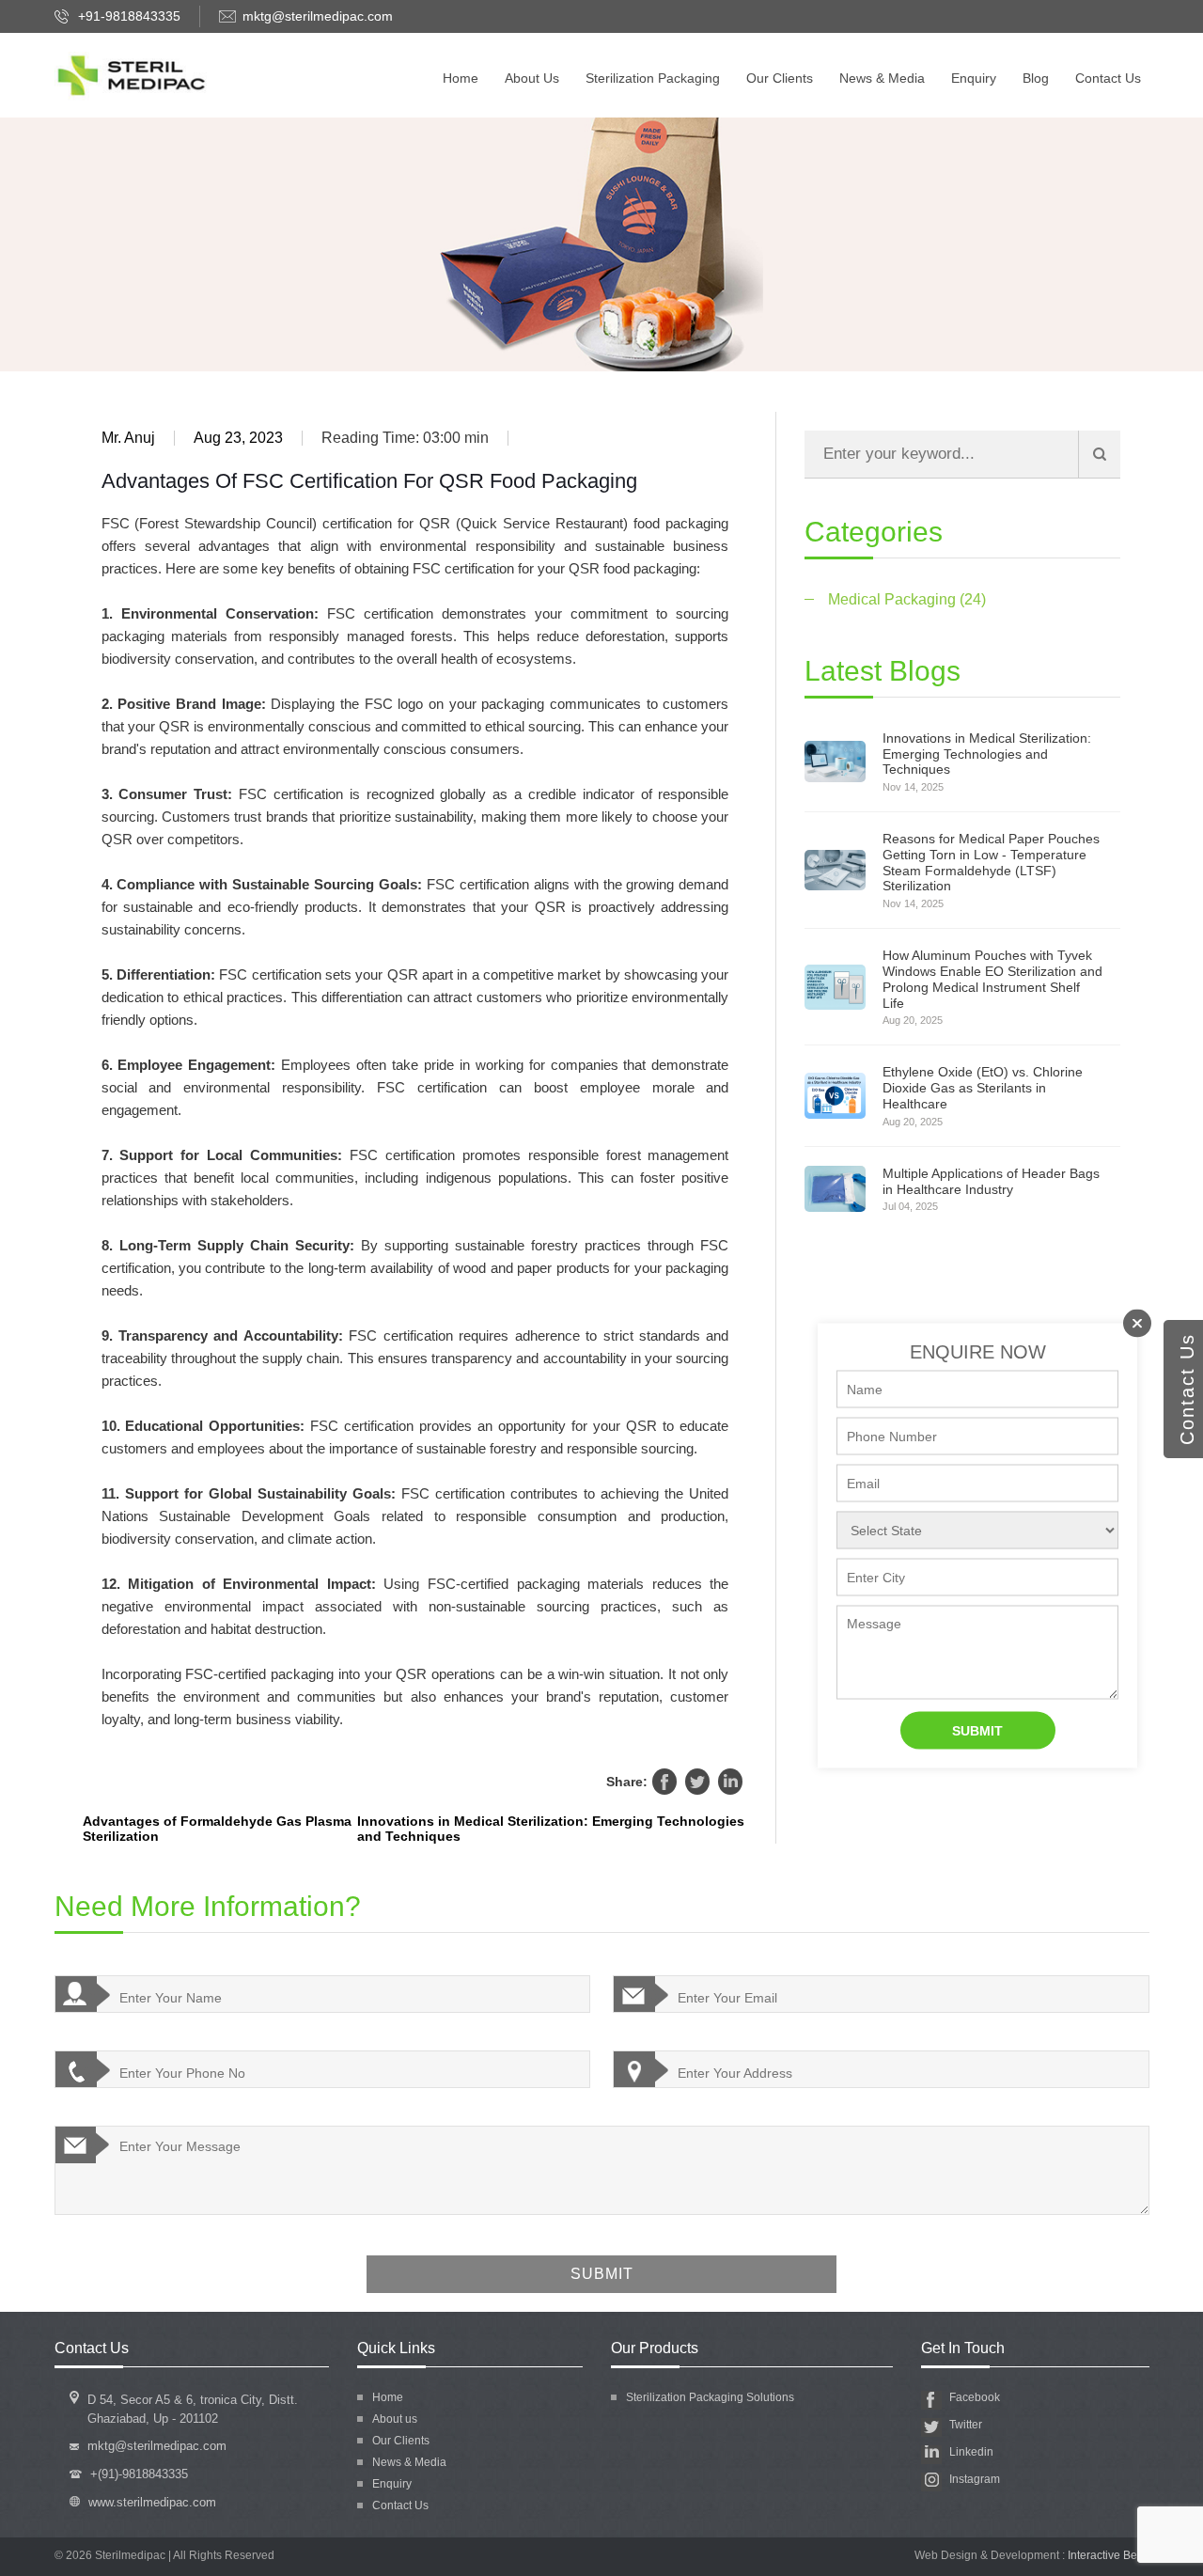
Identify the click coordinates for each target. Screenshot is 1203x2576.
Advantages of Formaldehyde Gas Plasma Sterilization (217, 1829)
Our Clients (780, 78)
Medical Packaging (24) (907, 599)
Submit (977, 1731)
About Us (532, 78)
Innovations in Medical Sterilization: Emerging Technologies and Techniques (551, 1829)
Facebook (664, 1782)
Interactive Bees (1109, 2555)
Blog (1036, 78)
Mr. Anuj (128, 438)
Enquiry (974, 78)
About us (395, 2419)
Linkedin (730, 1782)
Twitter (697, 1782)
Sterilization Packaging (653, 78)
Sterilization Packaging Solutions (710, 2397)
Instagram (975, 2479)
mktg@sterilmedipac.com (318, 16)
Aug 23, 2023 (238, 438)
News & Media (882, 78)
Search (1099, 455)
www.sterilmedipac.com (152, 2502)
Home (461, 78)
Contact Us (1108, 78)
